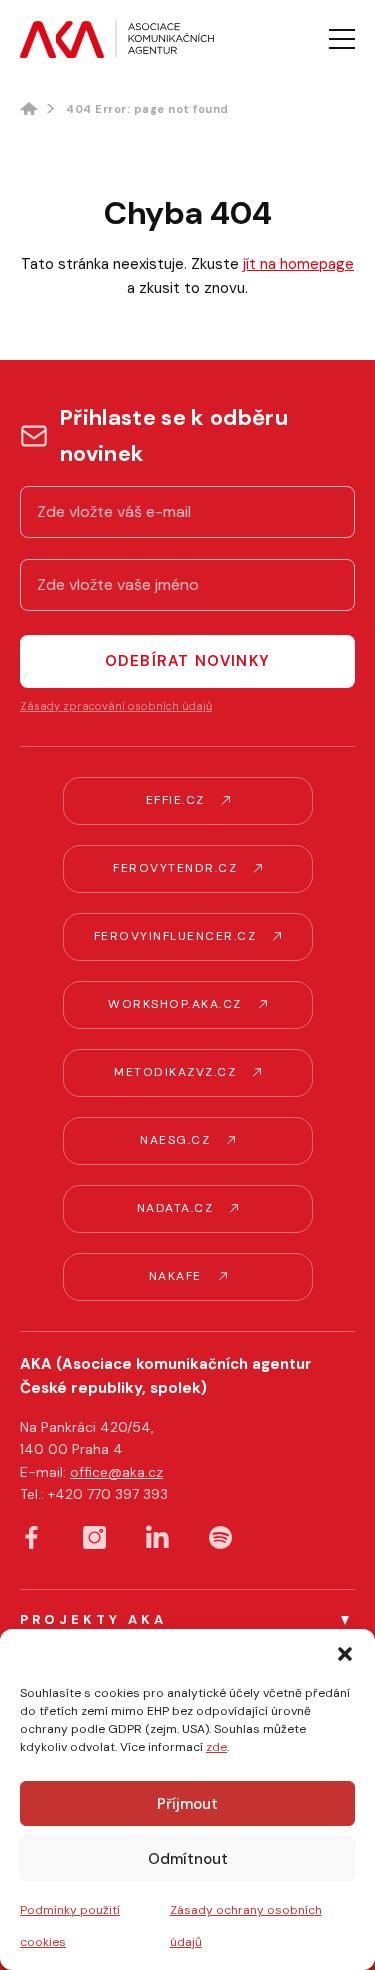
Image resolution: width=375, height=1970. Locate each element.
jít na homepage (298, 264)
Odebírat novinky (187, 661)
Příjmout (187, 1804)
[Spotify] (220, 1537)
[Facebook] (31, 1537)
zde (216, 1747)
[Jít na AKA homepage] (117, 39)
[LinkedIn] (157, 1536)
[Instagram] (94, 1537)
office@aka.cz (116, 1472)
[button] (345, 1654)
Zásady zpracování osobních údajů (116, 706)
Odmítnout (188, 1859)
